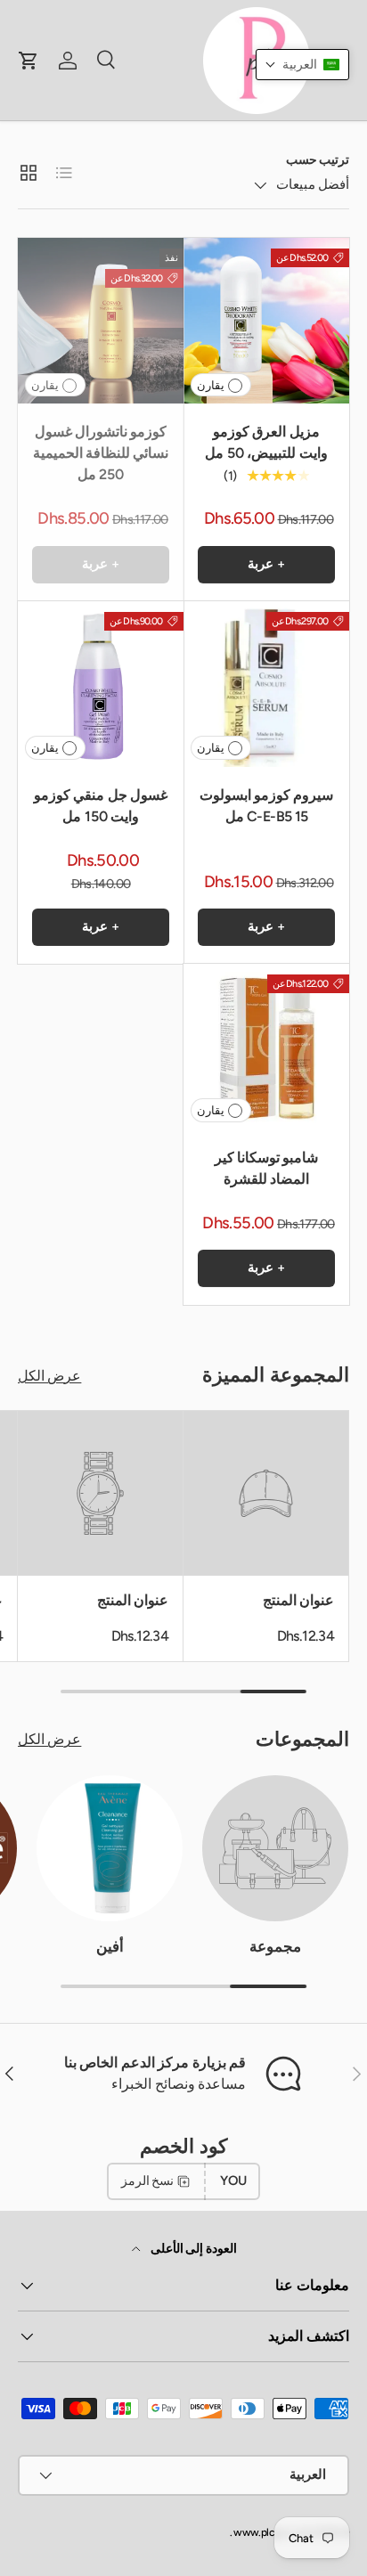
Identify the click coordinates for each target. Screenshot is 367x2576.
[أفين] (110, 1848)
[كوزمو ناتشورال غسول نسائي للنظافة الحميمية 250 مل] (101, 321)
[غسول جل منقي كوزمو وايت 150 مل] (101, 684)
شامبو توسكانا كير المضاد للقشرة (267, 1168)
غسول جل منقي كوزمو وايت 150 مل (101, 806)
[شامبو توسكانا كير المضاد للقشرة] (266, 1047)
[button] (302, 65)
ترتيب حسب (318, 160)
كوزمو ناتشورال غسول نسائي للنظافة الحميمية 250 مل (101, 453)
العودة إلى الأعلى (192, 2249)
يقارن (211, 385)
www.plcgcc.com (273, 2532)
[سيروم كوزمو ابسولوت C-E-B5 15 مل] (266, 684)
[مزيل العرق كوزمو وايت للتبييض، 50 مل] (266, 321)
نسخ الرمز (147, 2181)
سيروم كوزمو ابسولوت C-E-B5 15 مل (267, 806)
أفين (110, 1946)
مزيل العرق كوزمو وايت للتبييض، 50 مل (266, 442)
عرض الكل (49, 1376)
